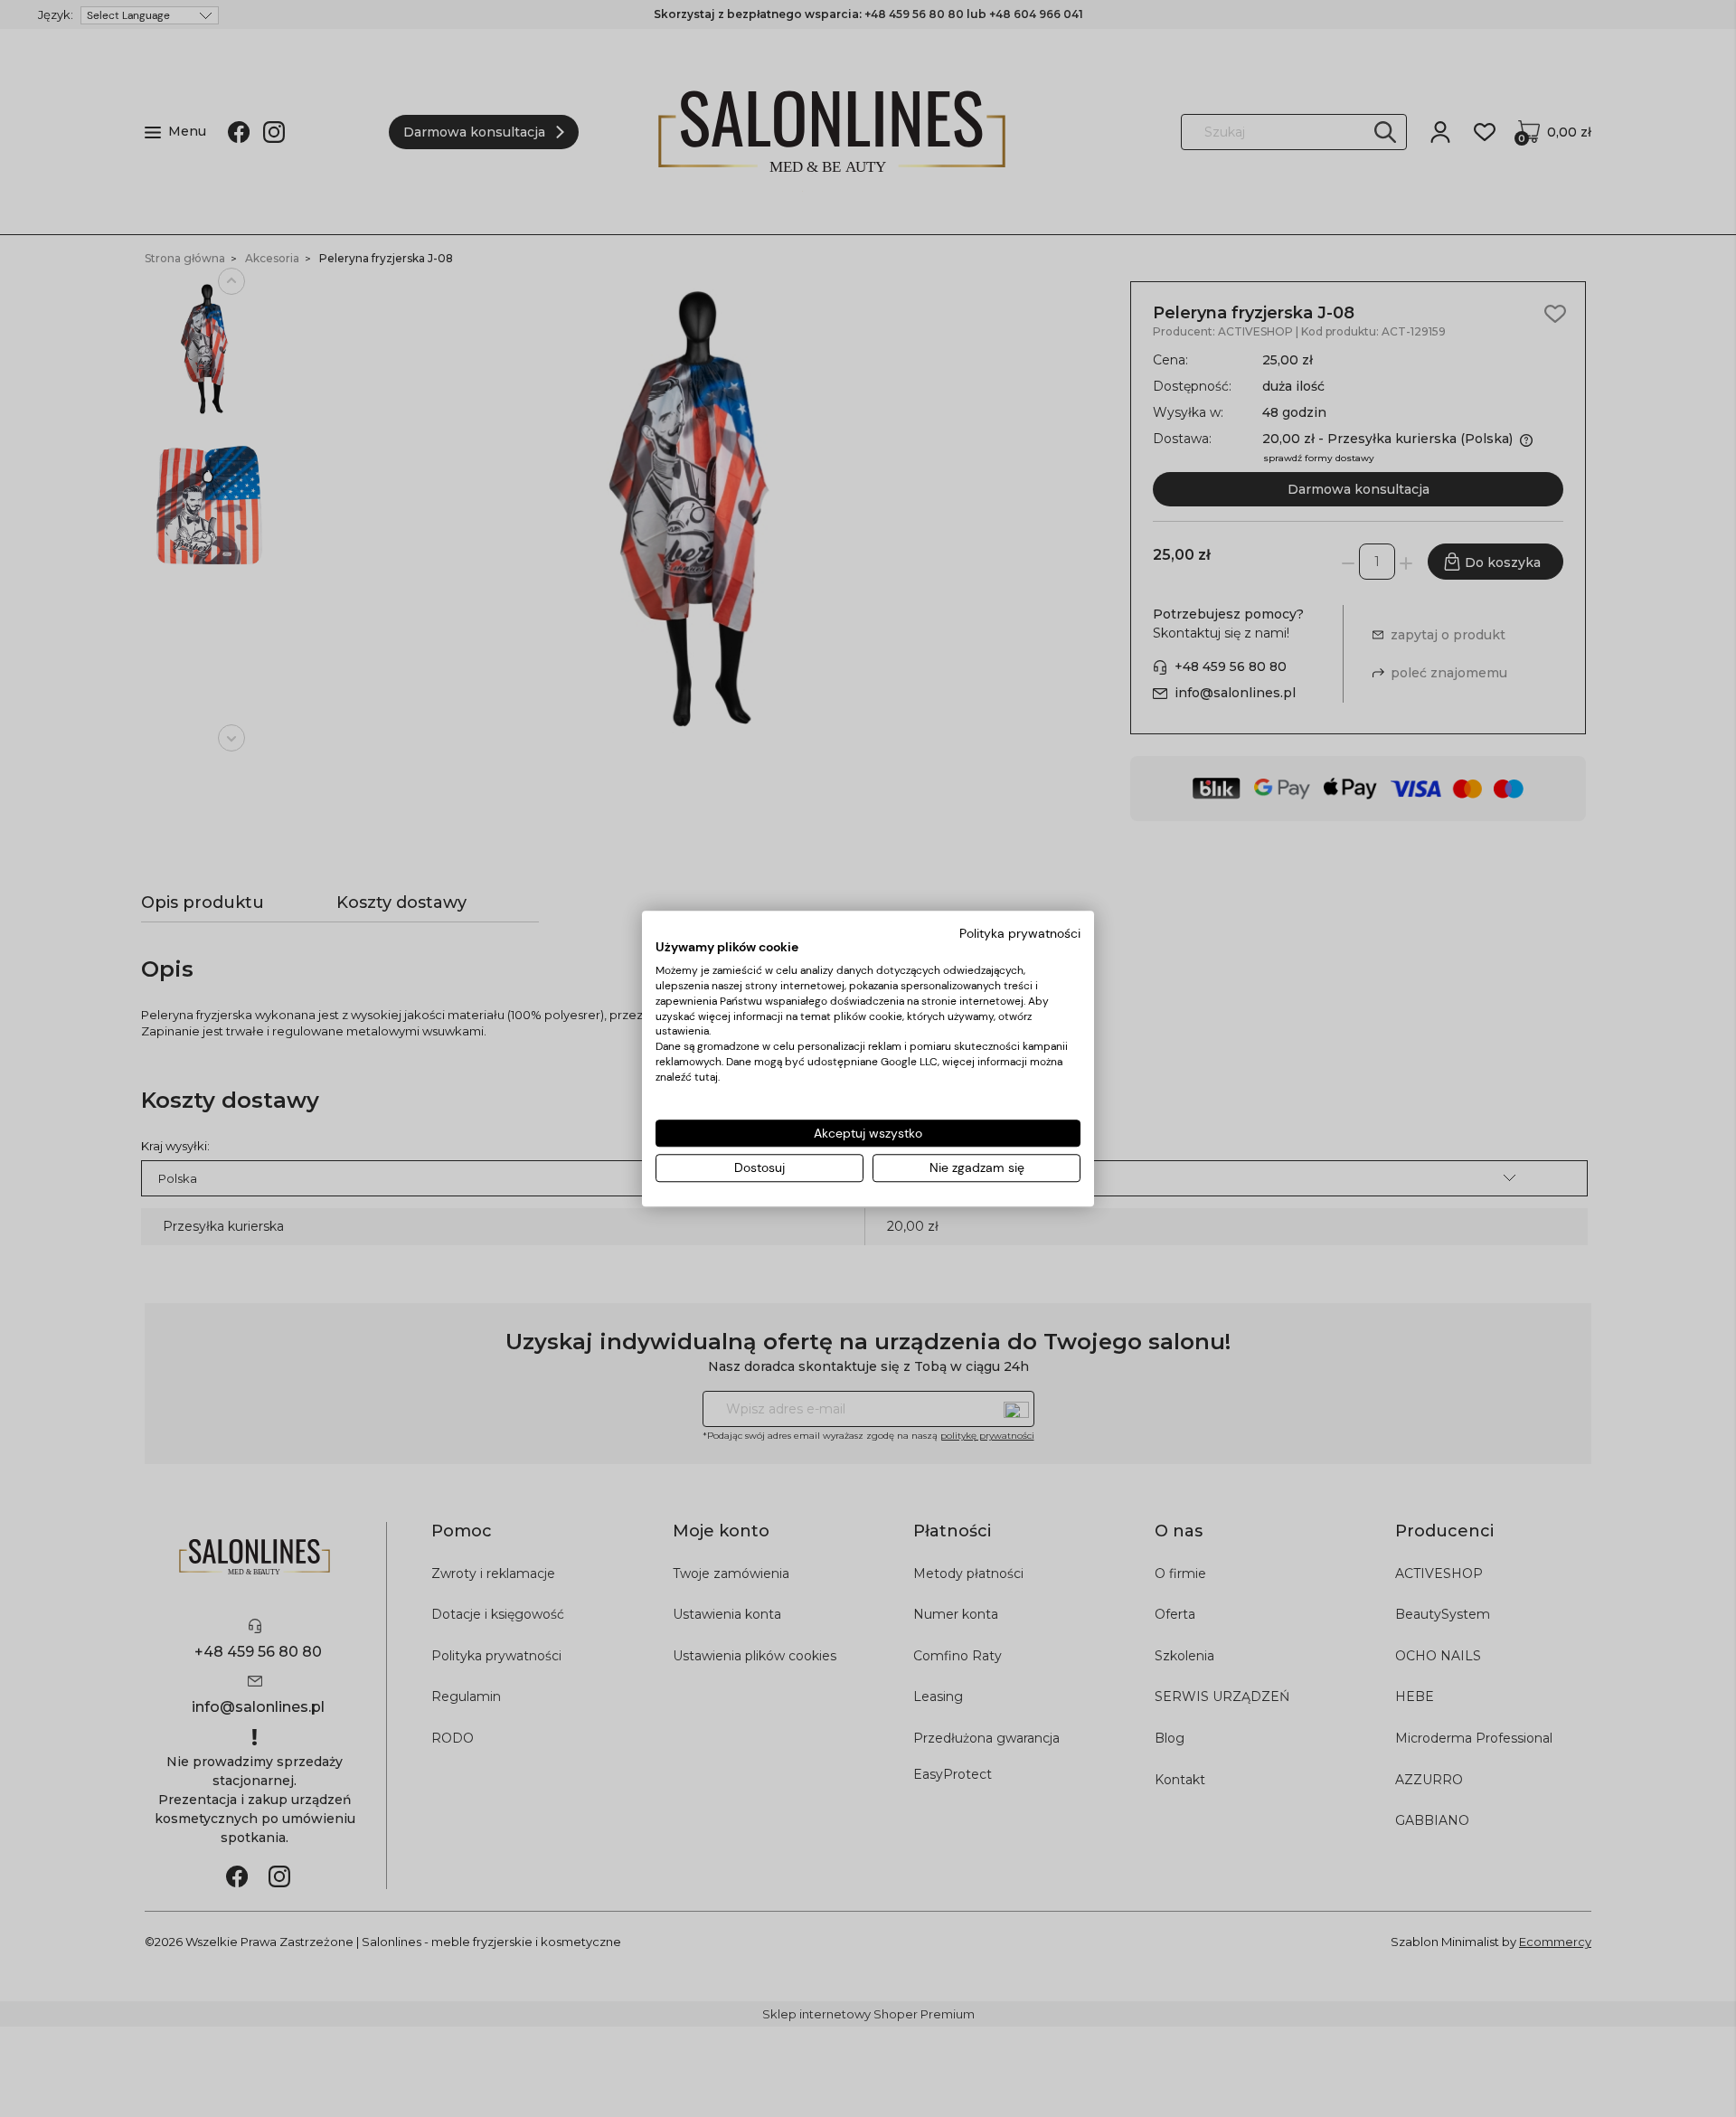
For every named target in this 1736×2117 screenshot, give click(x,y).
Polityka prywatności (1020, 933)
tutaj (706, 1077)
